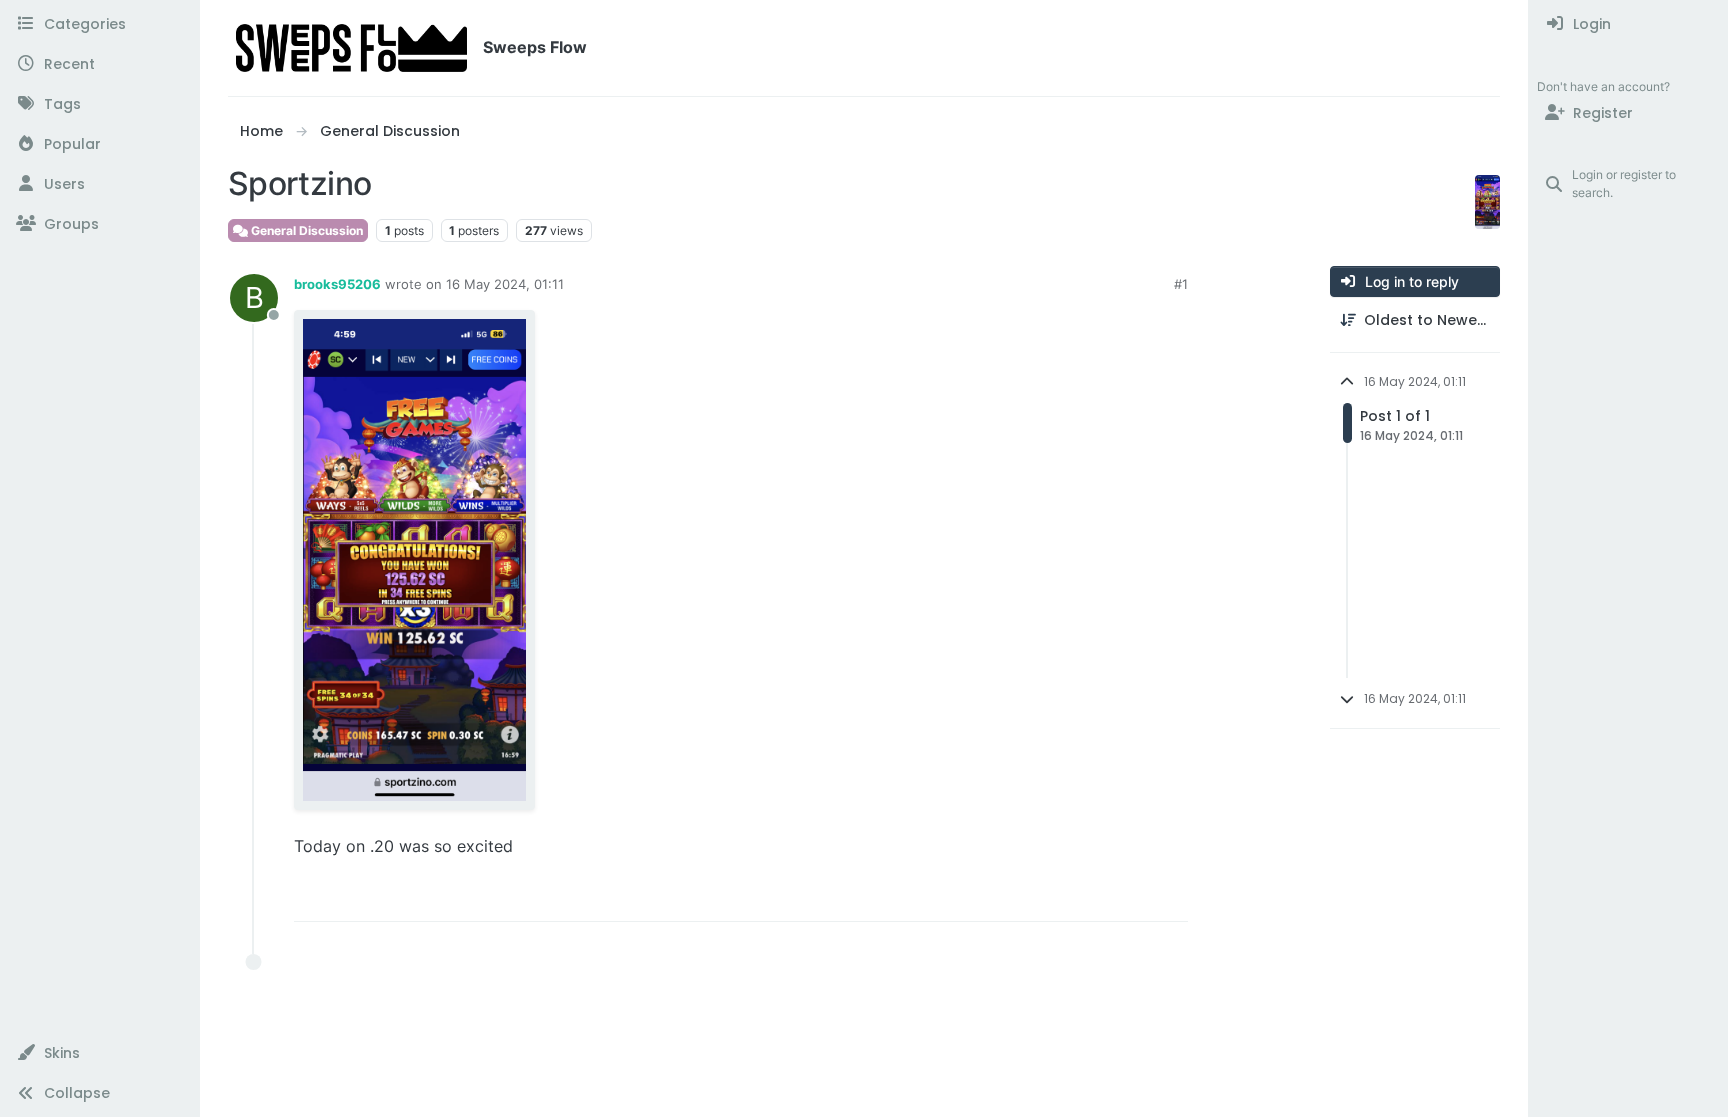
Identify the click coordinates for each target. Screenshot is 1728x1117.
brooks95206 (337, 284)
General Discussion (305, 230)
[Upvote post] (1063, 897)
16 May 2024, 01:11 (505, 284)
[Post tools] (1171, 897)
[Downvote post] (1131, 897)
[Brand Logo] (351, 48)
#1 (1181, 284)
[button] (99, 1053)
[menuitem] (1628, 24)
